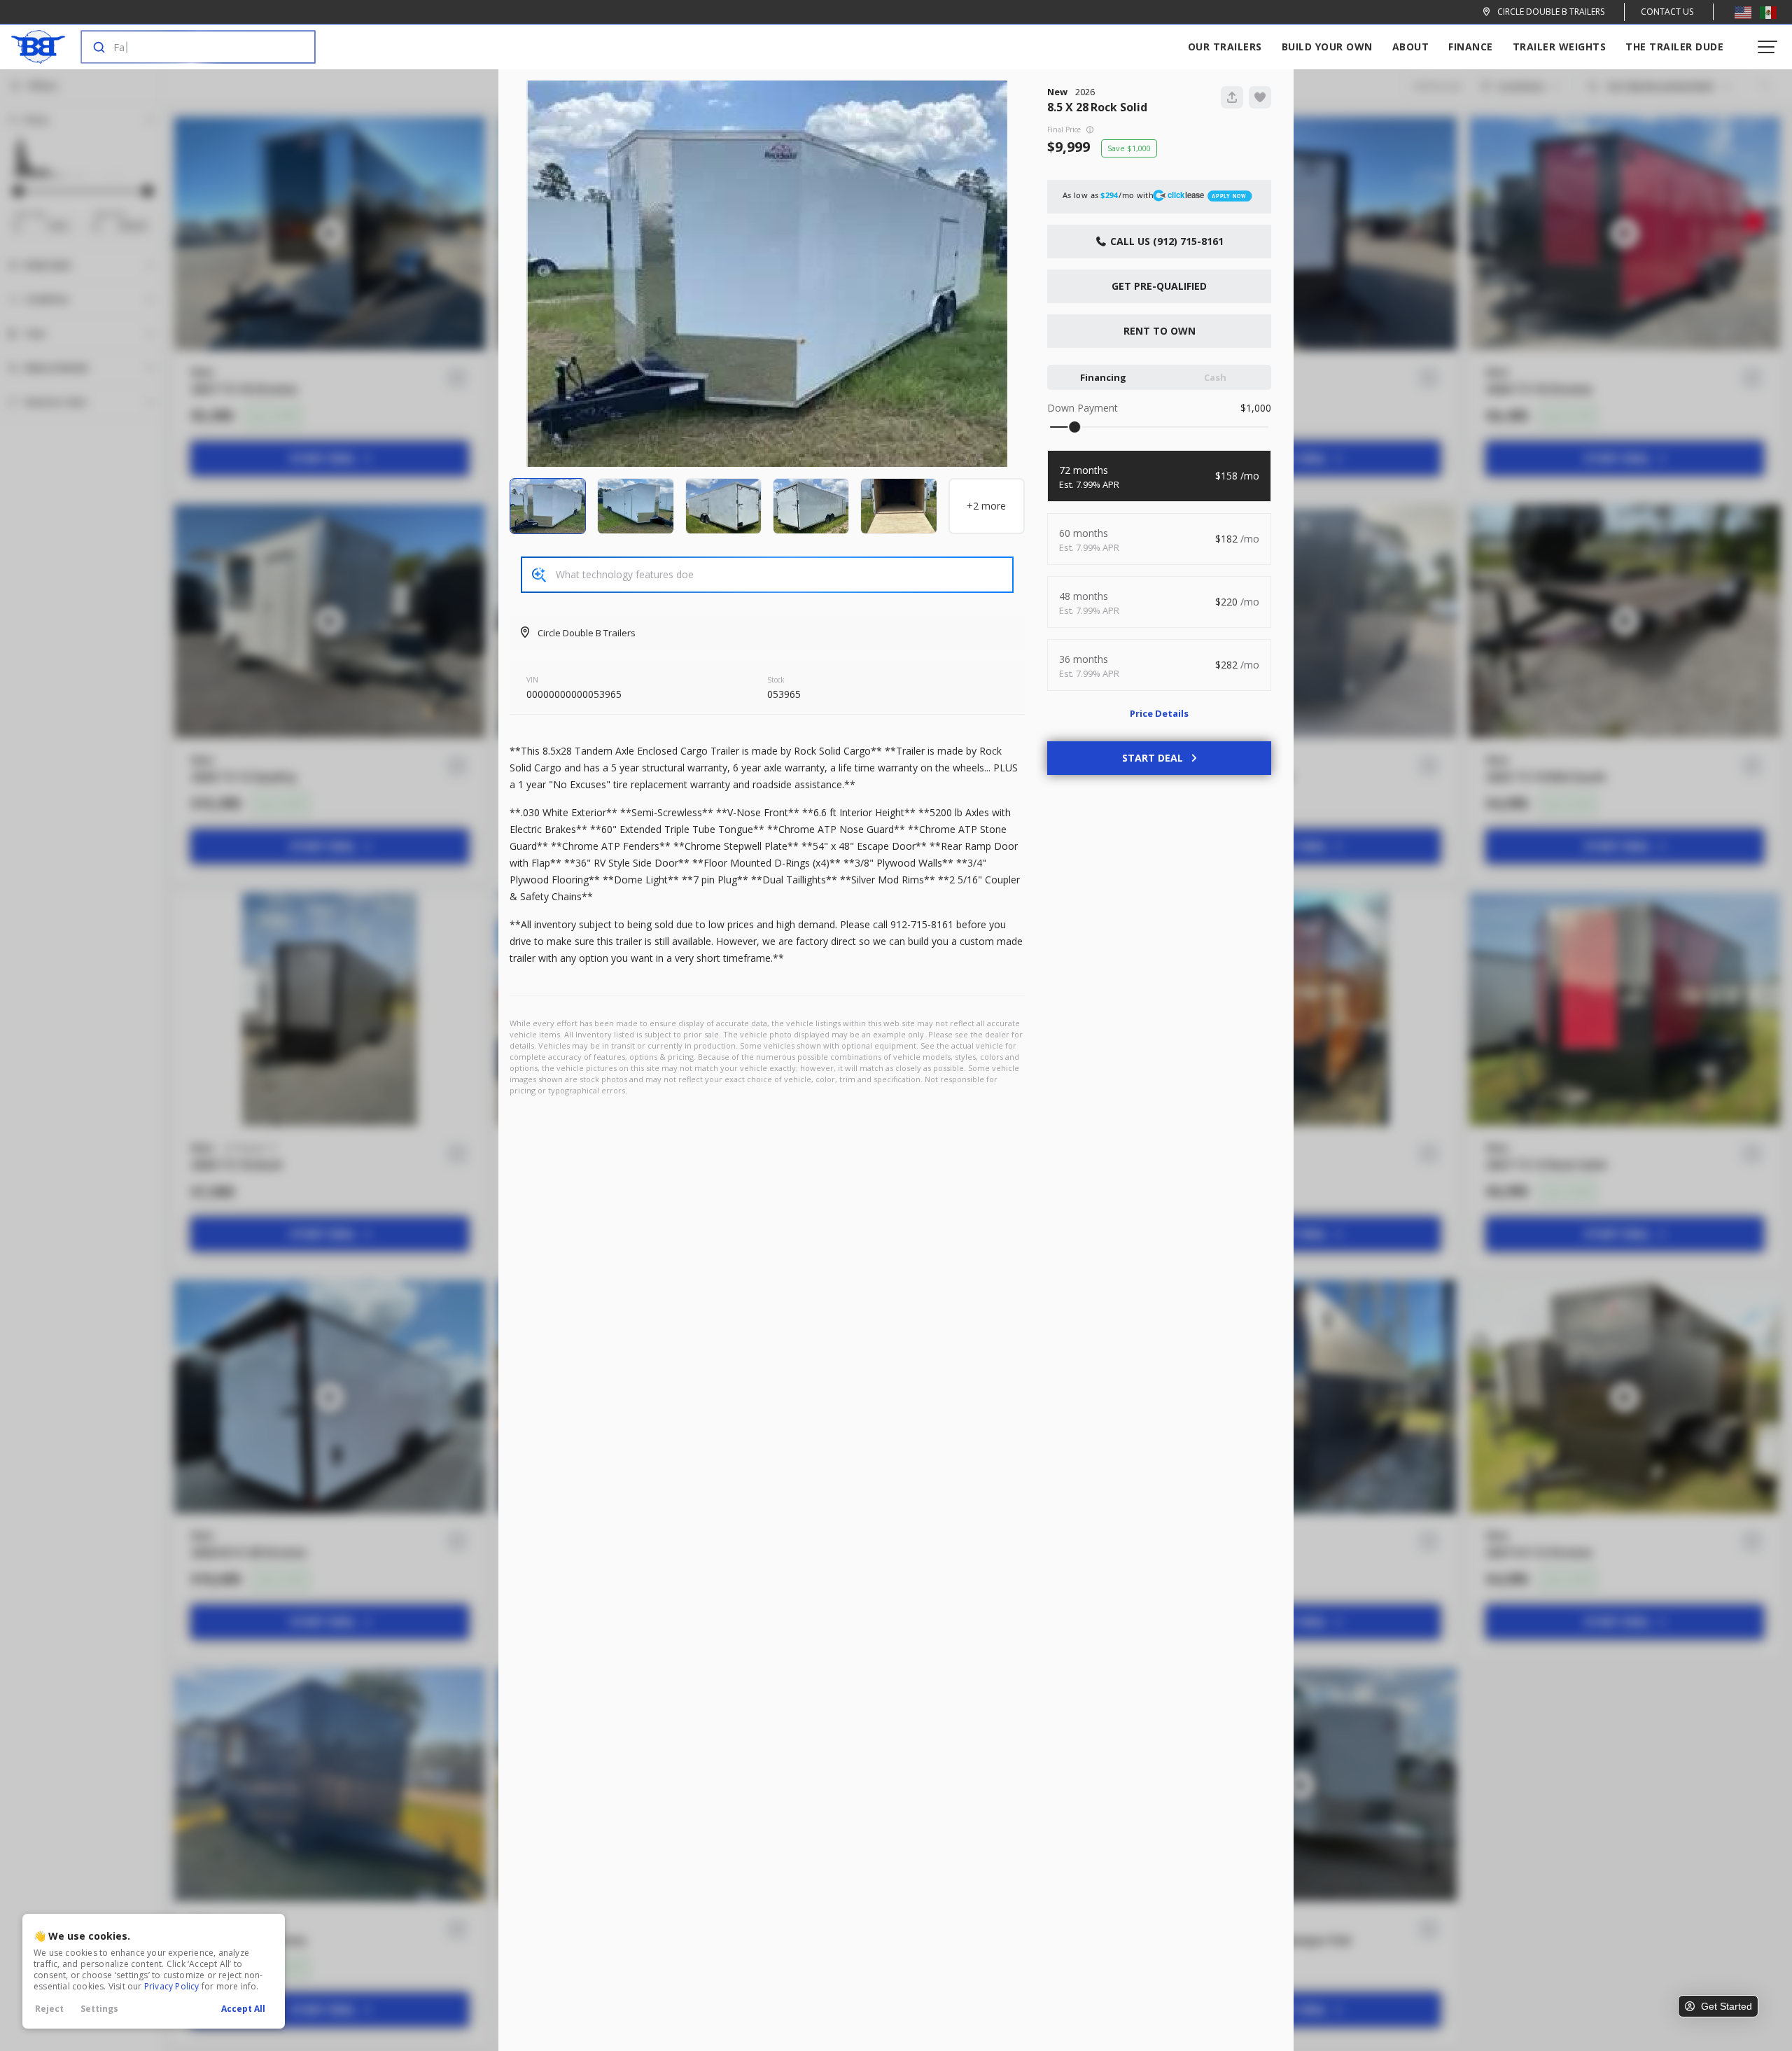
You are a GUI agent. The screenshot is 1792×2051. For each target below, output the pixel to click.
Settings (99, 2009)
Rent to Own (1160, 331)
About (1411, 47)
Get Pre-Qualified (1159, 286)
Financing (1103, 377)
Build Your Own (1327, 47)
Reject (49, 2009)
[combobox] (184, 47)
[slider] (1074, 427)
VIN (532, 680)
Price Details (1159, 713)
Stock (776, 680)
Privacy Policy (172, 1986)
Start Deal (1153, 758)
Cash (1215, 377)
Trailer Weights (1560, 47)
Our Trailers (1225, 47)
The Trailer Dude (1674, 47)
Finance (1471, 47)
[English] (1743, 12)
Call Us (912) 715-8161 (1165, 241)
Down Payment (1083, 408)
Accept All (243, 2009)
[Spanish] (1768, 12)
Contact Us (1667, 12)
